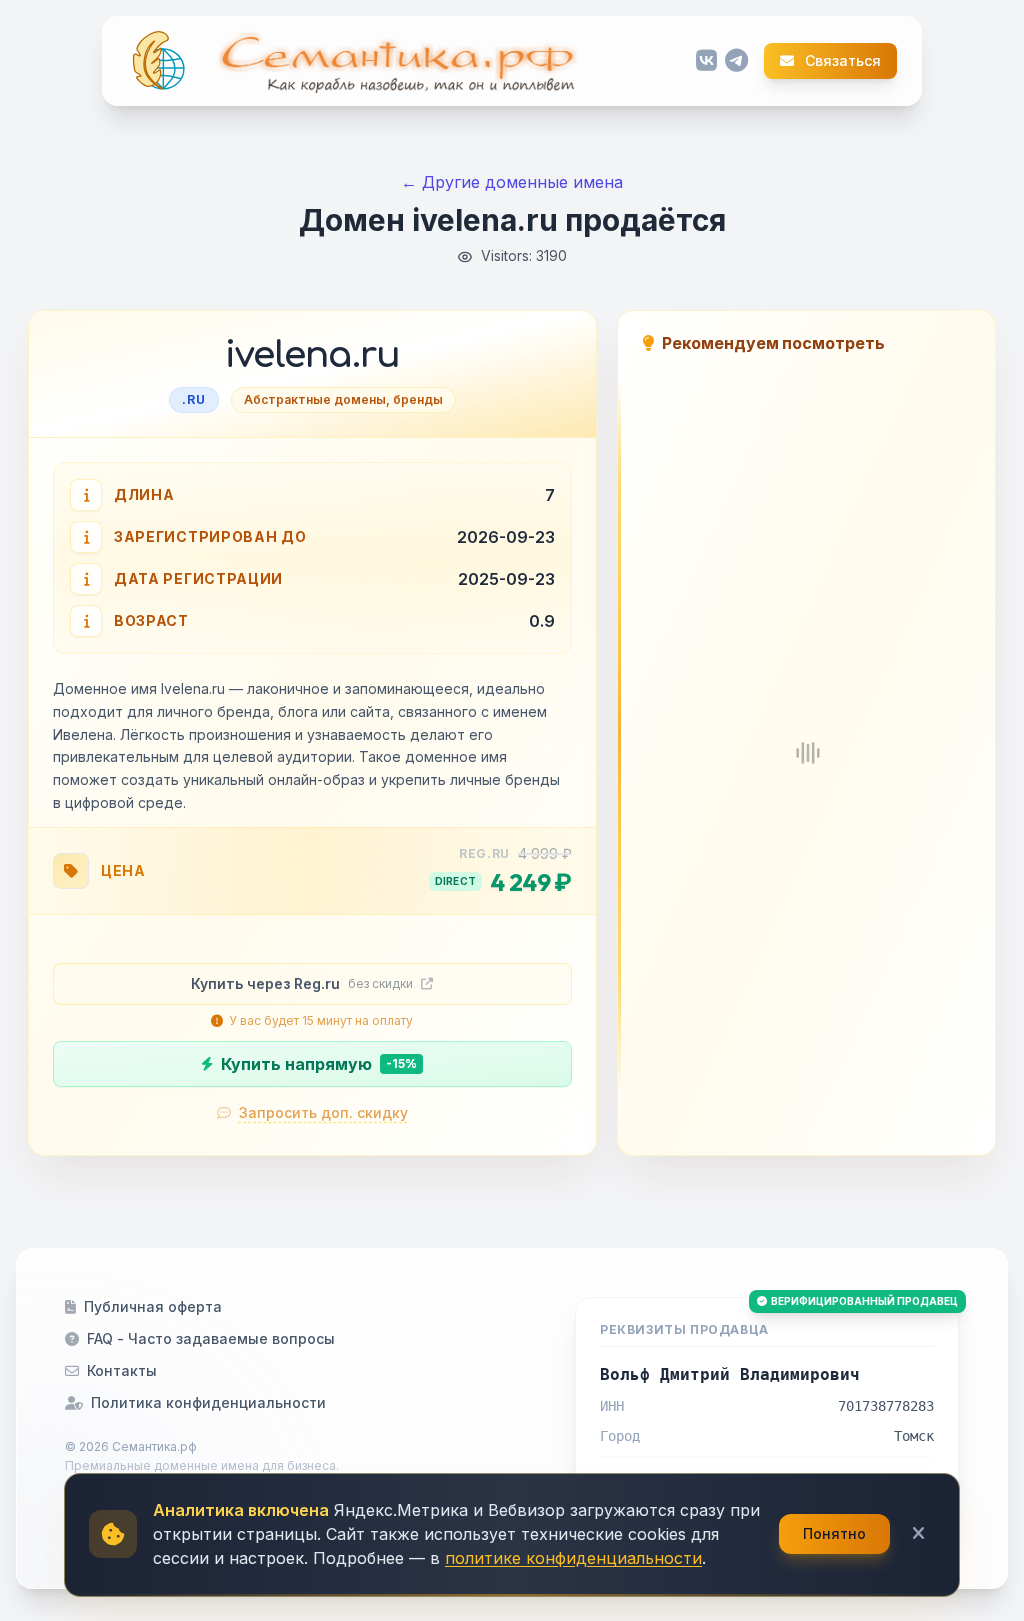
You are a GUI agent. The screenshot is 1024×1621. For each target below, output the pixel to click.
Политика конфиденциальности (208, 1402)
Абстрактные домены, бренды (343, 399)
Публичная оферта (153, 1306)
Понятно (834, 1533)
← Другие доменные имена (512, 182)
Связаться (841, 61)
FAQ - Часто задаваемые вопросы (211, 1338)
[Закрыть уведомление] (918, 1534)
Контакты (122, 1370)
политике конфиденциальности (573, 1558)
